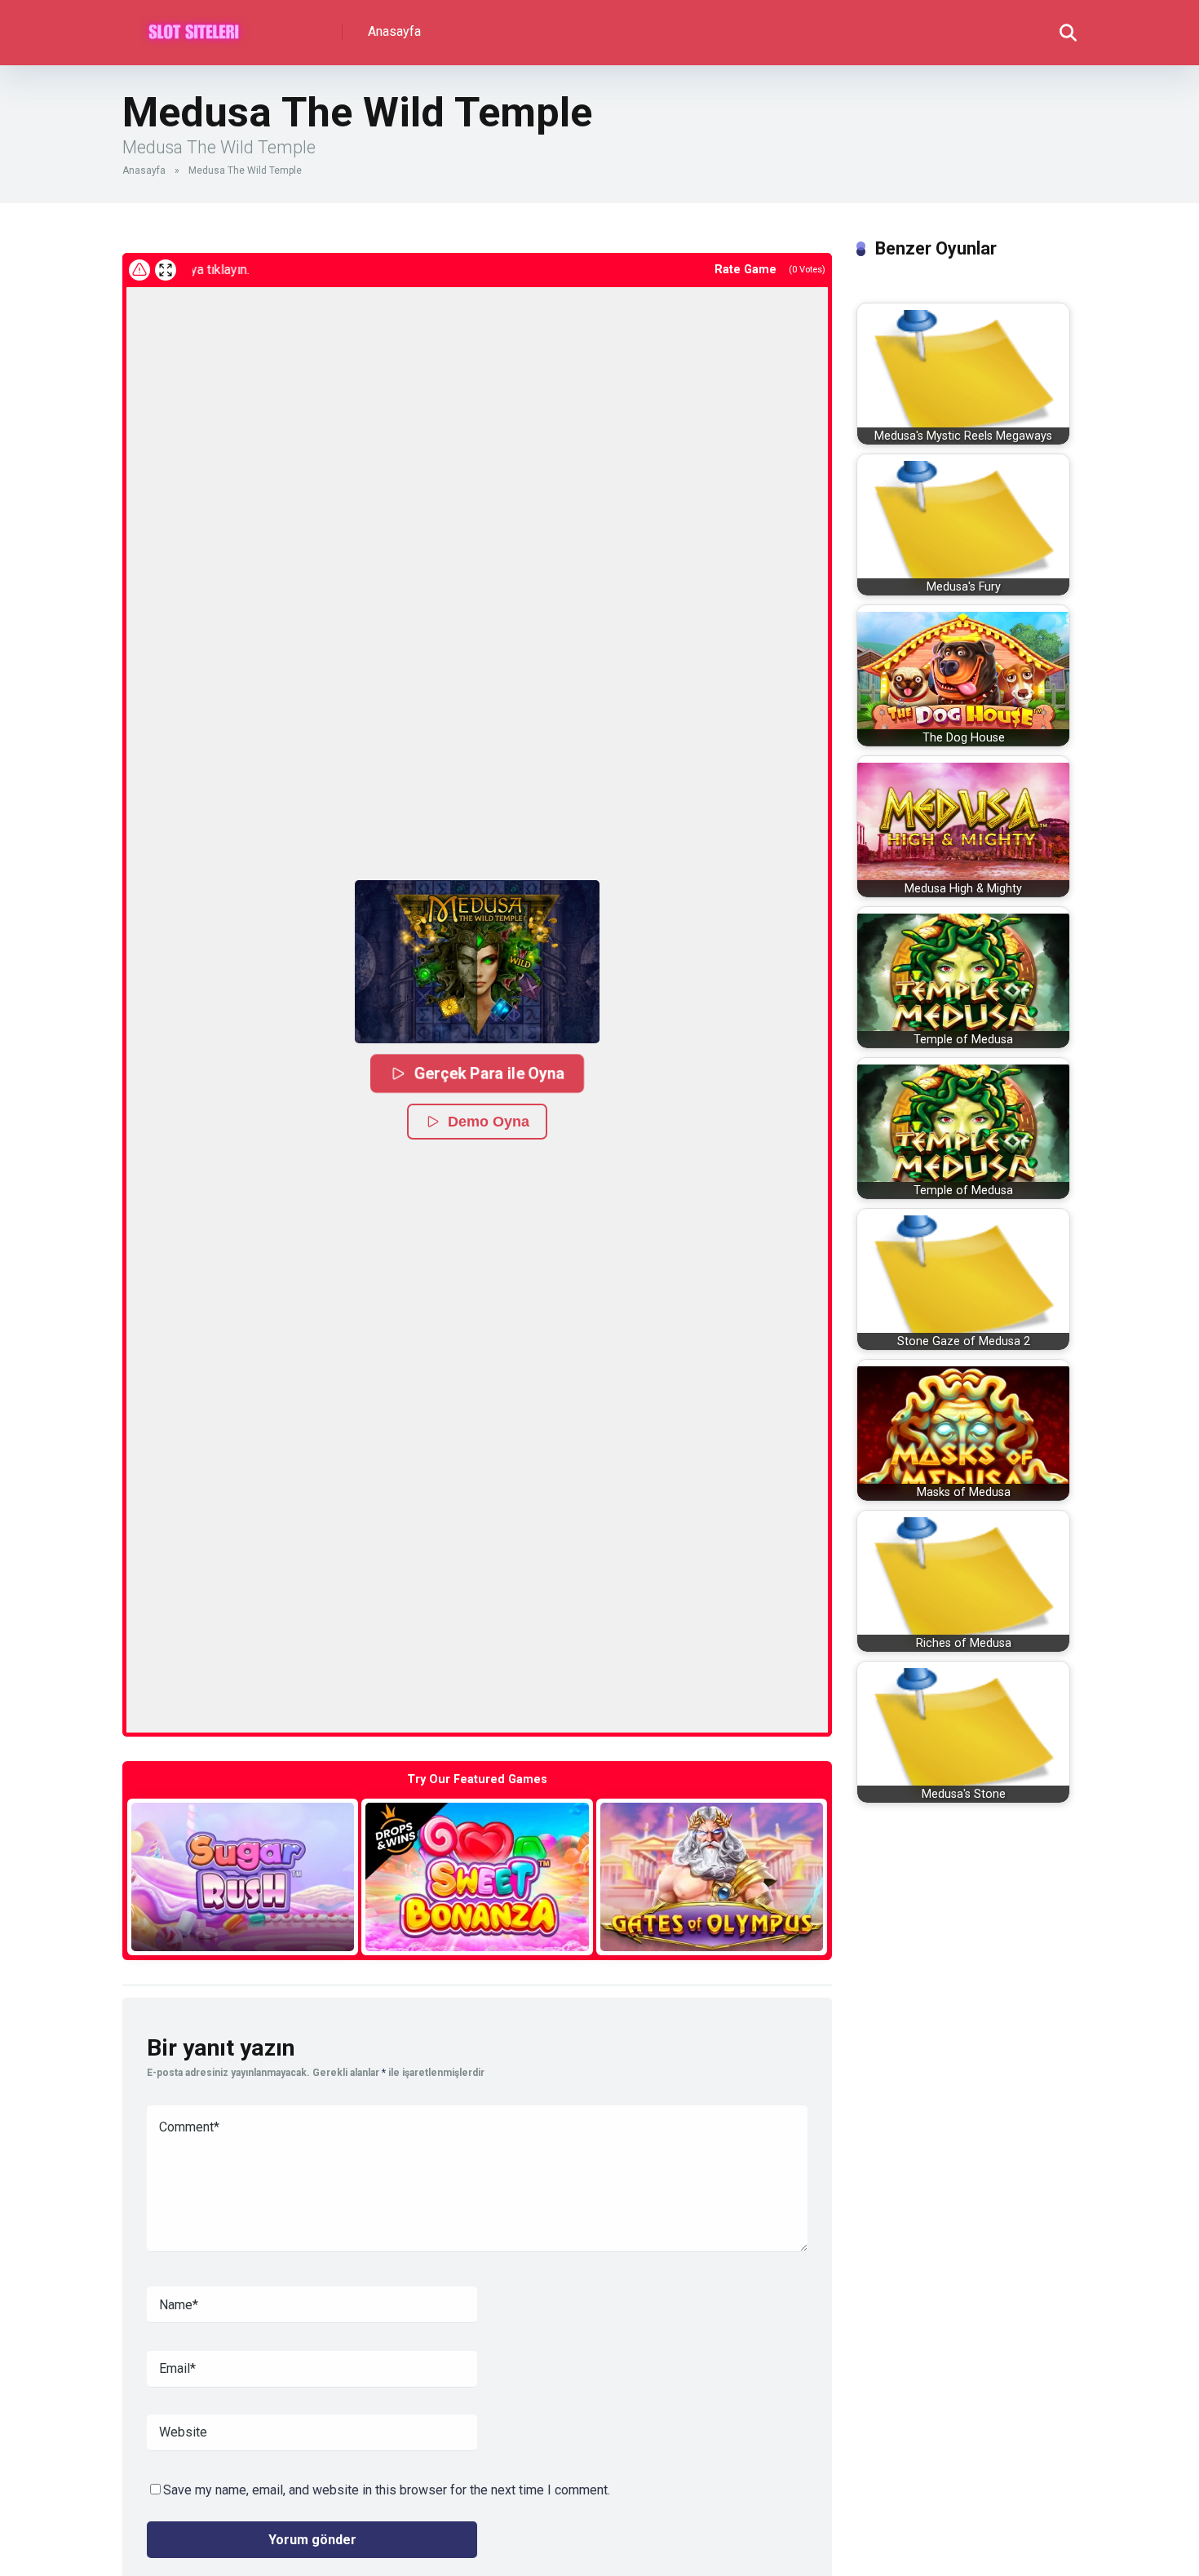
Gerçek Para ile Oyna (489, 1073)
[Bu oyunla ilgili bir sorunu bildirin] (139, 270)
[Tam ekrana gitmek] (166, 270)
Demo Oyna (489, 1122)
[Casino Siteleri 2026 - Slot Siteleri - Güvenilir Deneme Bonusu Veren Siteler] (194, 27)
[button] (477, 962)
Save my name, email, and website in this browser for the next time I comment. (387, 2490)
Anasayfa (394, 31)
